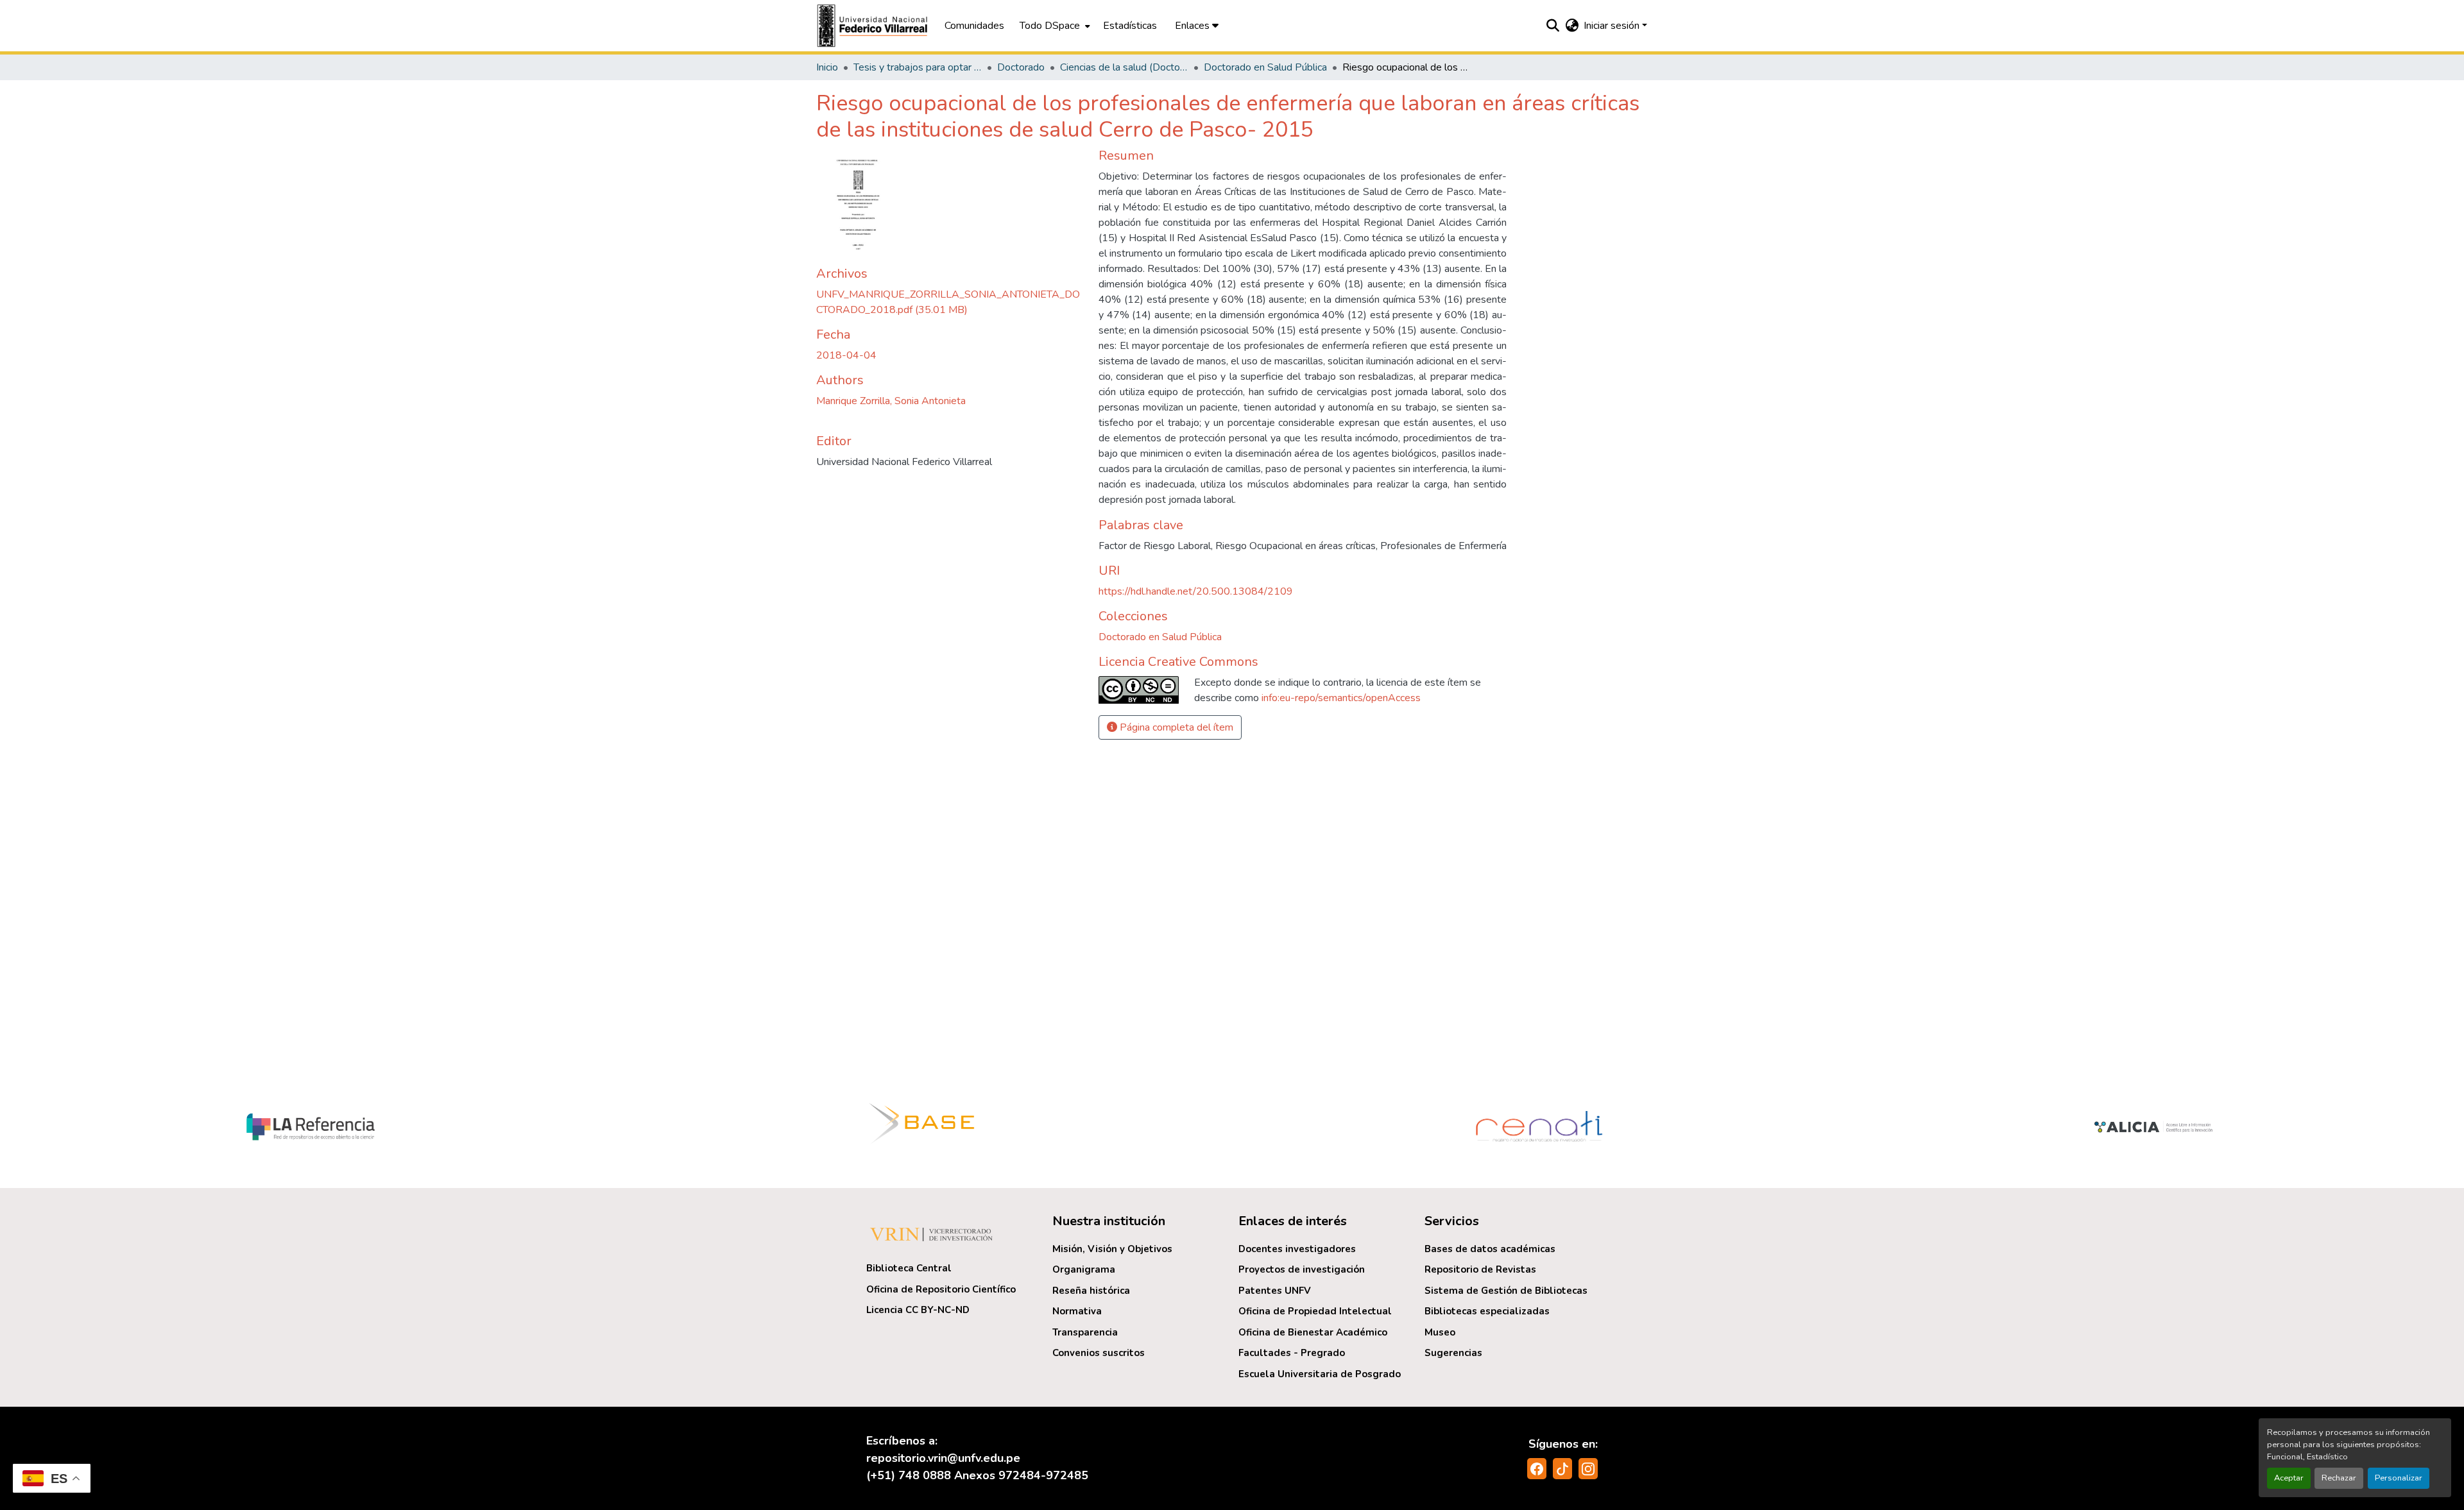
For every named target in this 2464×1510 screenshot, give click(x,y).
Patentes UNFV (1275, 1291)
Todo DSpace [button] (1050, 26)
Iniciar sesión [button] (1613, 26)
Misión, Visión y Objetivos (1112, 1249)
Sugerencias (1453, 1353)
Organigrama (1084, 1269)
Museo (1440, 1332)
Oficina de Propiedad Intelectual (1315, 1311)
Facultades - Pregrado (1292, 1353)
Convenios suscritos (1099, 1353)
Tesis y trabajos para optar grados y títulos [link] (918, 67)
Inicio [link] (827, 67)
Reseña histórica (1091, 1291)
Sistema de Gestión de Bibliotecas (1506, 1291)
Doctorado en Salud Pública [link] (1265, 67)
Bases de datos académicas (1490, 1249)
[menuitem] (1054, 26)
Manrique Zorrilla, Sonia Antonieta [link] (891, 401)
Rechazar (2339, 1478)
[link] (950, 302)
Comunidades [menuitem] (974, 26)
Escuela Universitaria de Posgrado (1320, 1374)
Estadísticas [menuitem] (1130, 26)
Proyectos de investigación (1302, 1269)
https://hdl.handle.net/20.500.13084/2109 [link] (1196, 591)
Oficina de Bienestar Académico (1313, 1332)
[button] (874, 26)
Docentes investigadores (1297, 1249)
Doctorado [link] (1021, 67)
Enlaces (1193, 26)
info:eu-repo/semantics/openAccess (1341, 698)
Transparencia (1085, 1332)
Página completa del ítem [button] (1175, 727)
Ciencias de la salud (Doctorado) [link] (1124, 67)
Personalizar (2399, 1478)
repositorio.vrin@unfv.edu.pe (943, 1458)
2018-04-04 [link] (846, 355)
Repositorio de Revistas (1480, 1269)
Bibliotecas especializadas (1487, 1311)
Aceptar (2289, 1478)
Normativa (1077, 1311)
